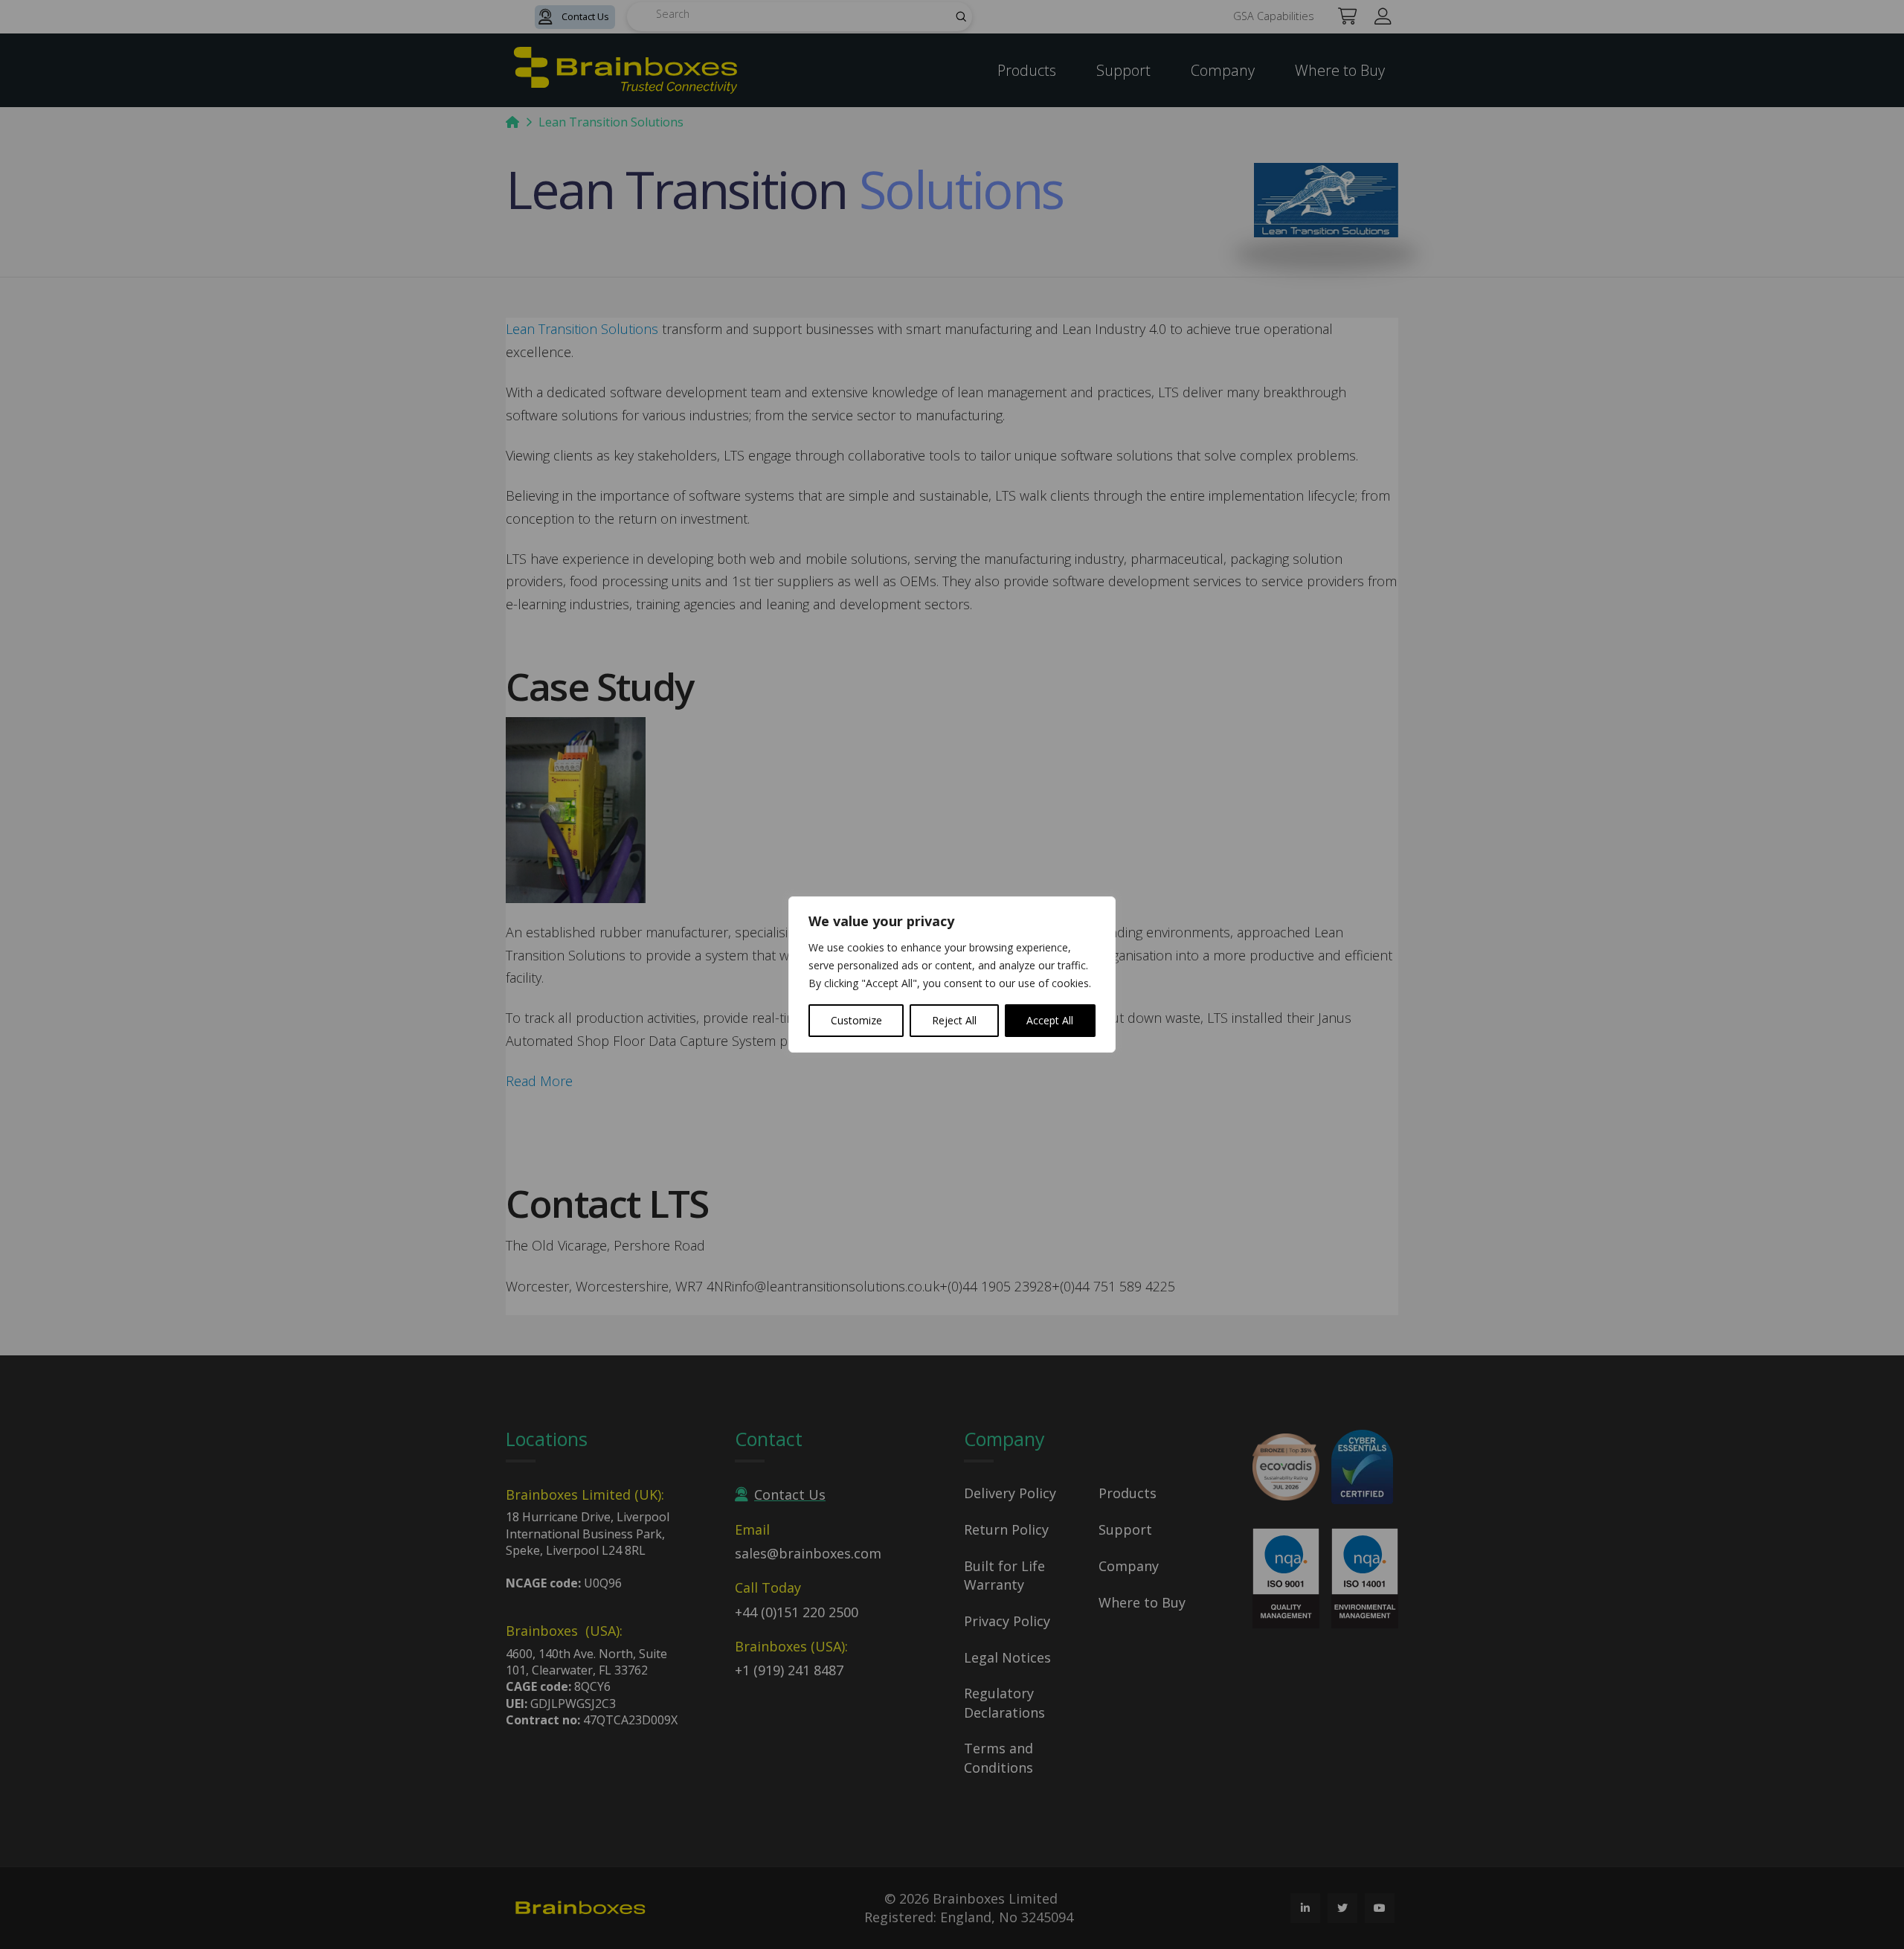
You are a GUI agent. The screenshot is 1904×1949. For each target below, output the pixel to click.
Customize (856, 1020)
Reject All (954, 1020)
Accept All (1050, 1020)
